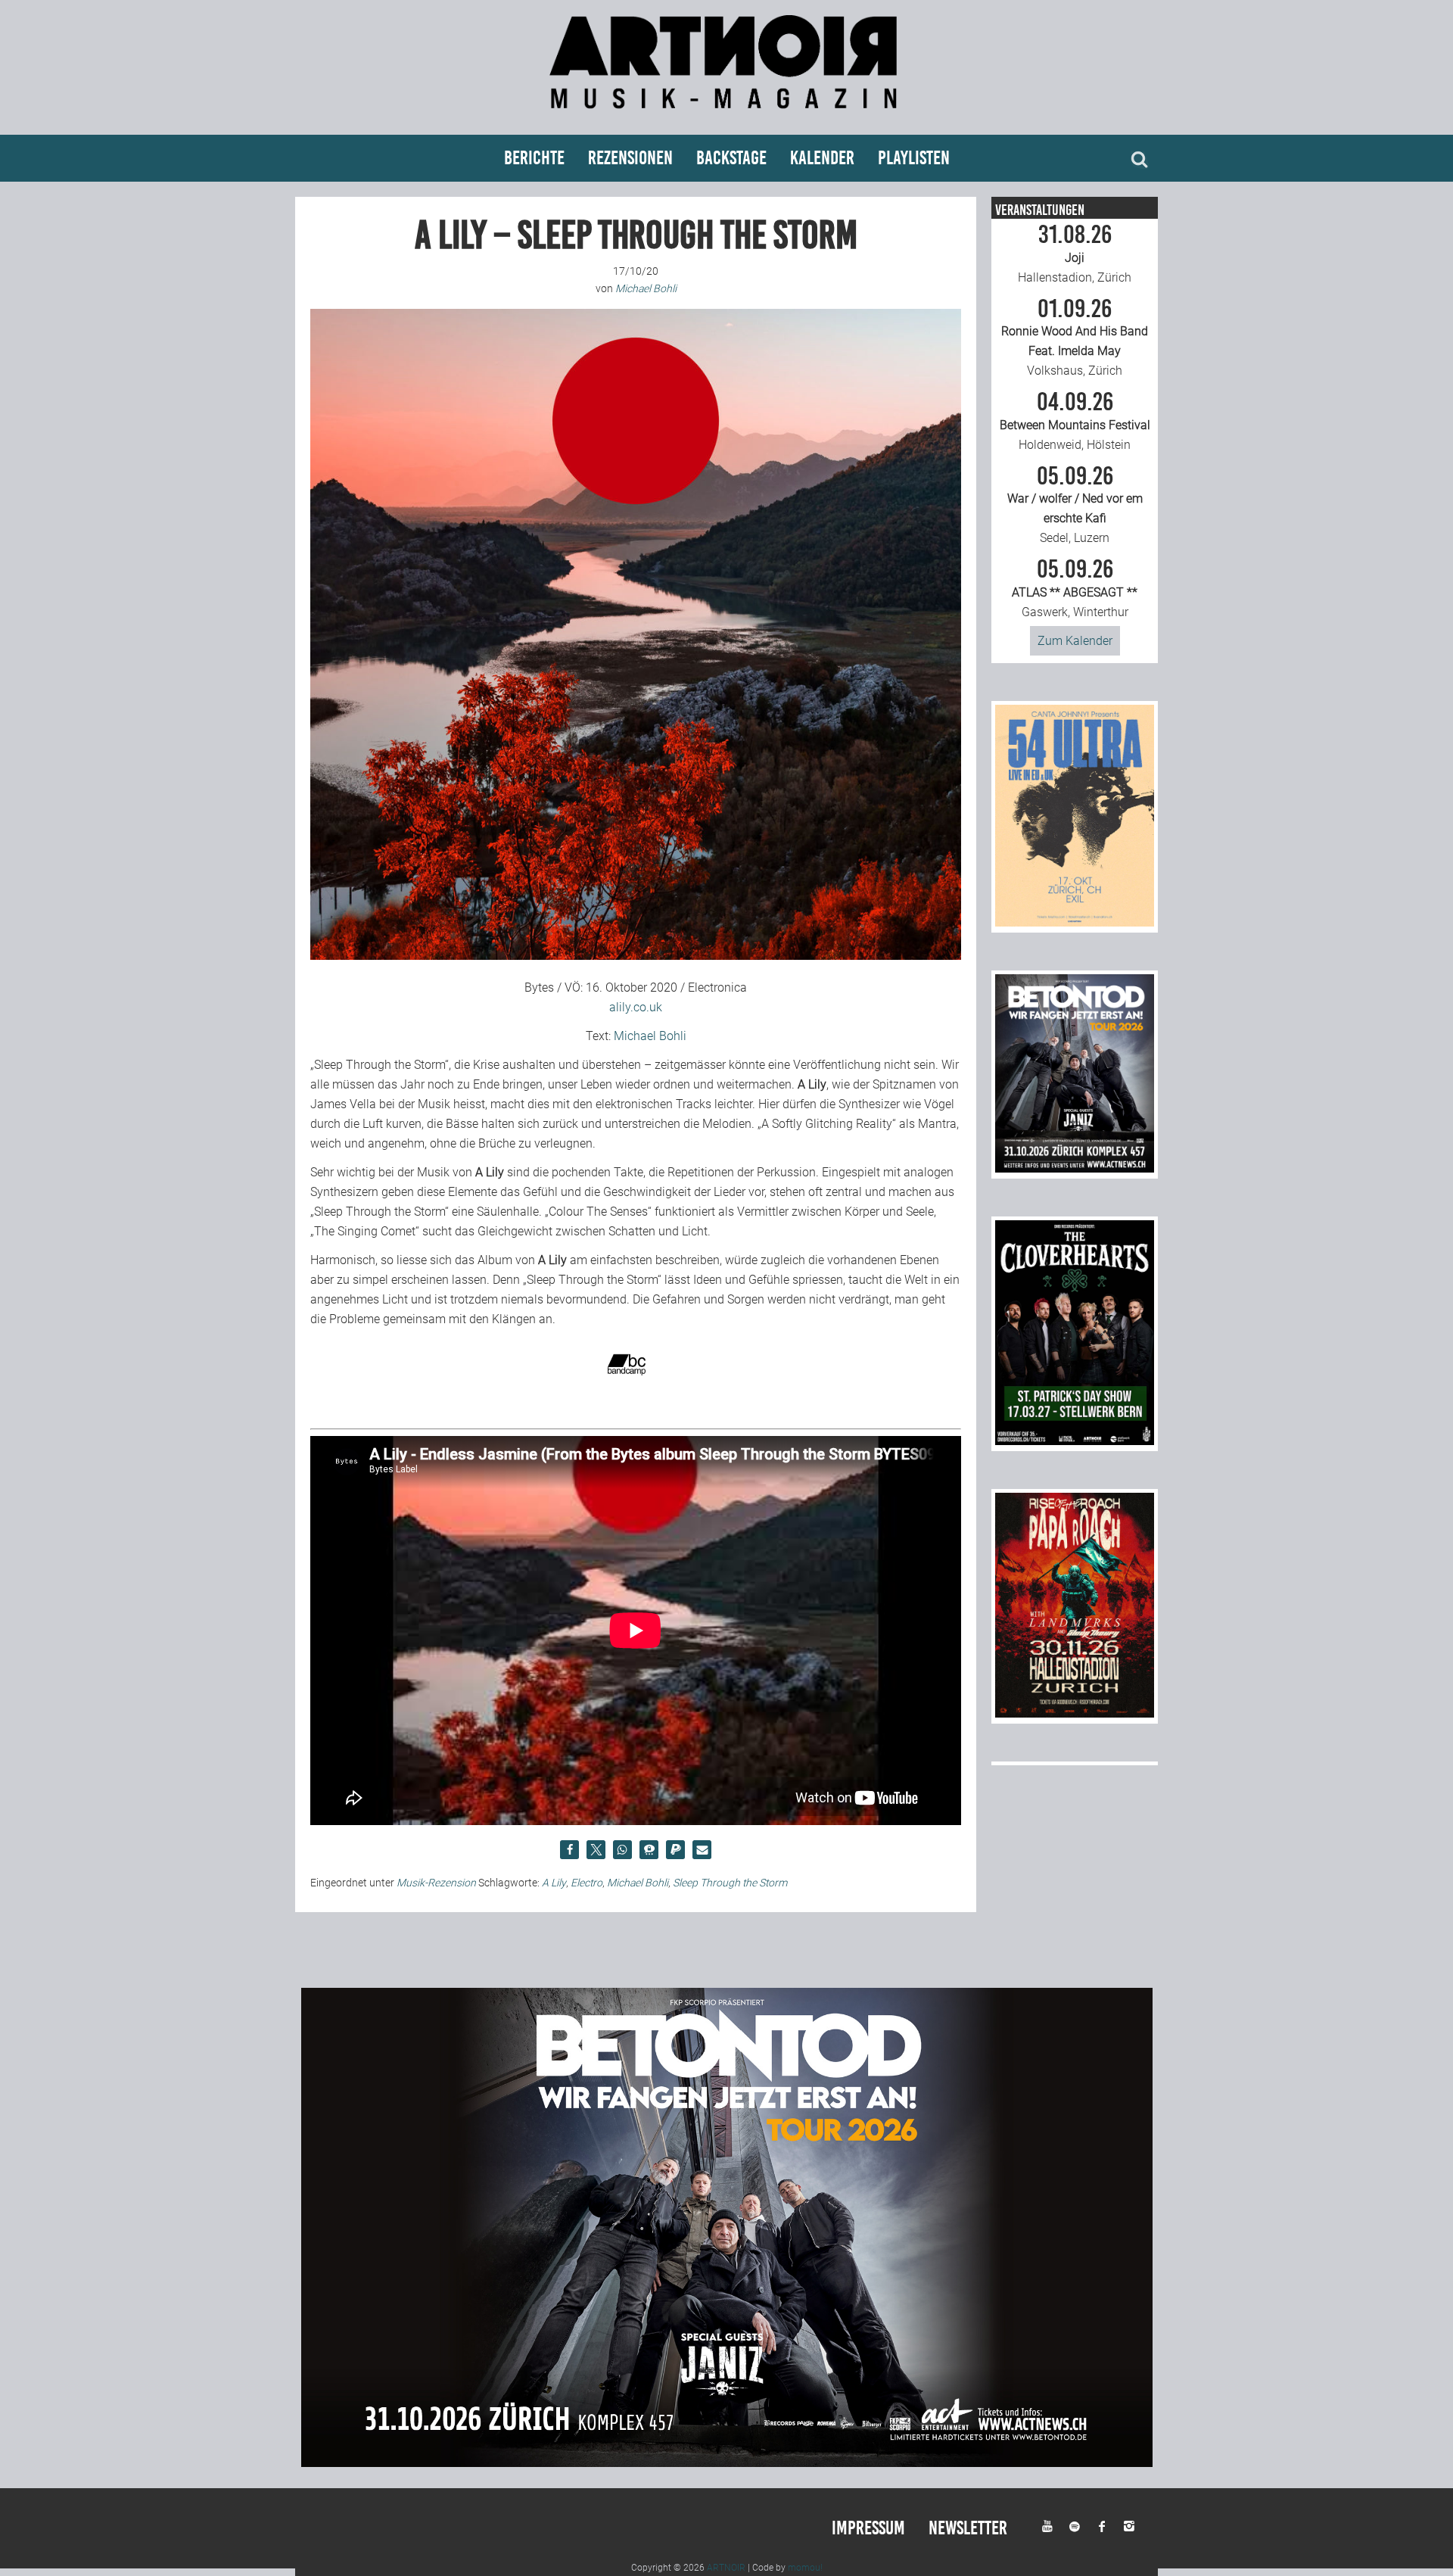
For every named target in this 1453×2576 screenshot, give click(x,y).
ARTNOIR (726, 2568)
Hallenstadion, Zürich (1075, 254)
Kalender (822, 158)
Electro (586, 1883)
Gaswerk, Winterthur (1075, 588)
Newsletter (968, 2528)
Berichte (534, 158)
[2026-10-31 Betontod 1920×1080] (727, 2463)
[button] (569, 1850)
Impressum (868, 2528)
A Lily (554, 1883)
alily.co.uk (636, 1007)
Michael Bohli (650, 1036)
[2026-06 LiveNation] (1075, 922)
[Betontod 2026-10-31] (1075, 1168)
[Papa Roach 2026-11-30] (1075, 1713)
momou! (805, 2568)
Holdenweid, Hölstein (1075, 421)
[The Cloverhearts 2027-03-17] (1075, 1441)
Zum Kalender (1075, 641)
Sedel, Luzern (1075, 505)
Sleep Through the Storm (730, 1883)
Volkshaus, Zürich (1075, 338)
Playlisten (914, 158)
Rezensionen (630, 158)
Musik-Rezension (436, 1883)
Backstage (731, 158)
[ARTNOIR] (726, 115)
